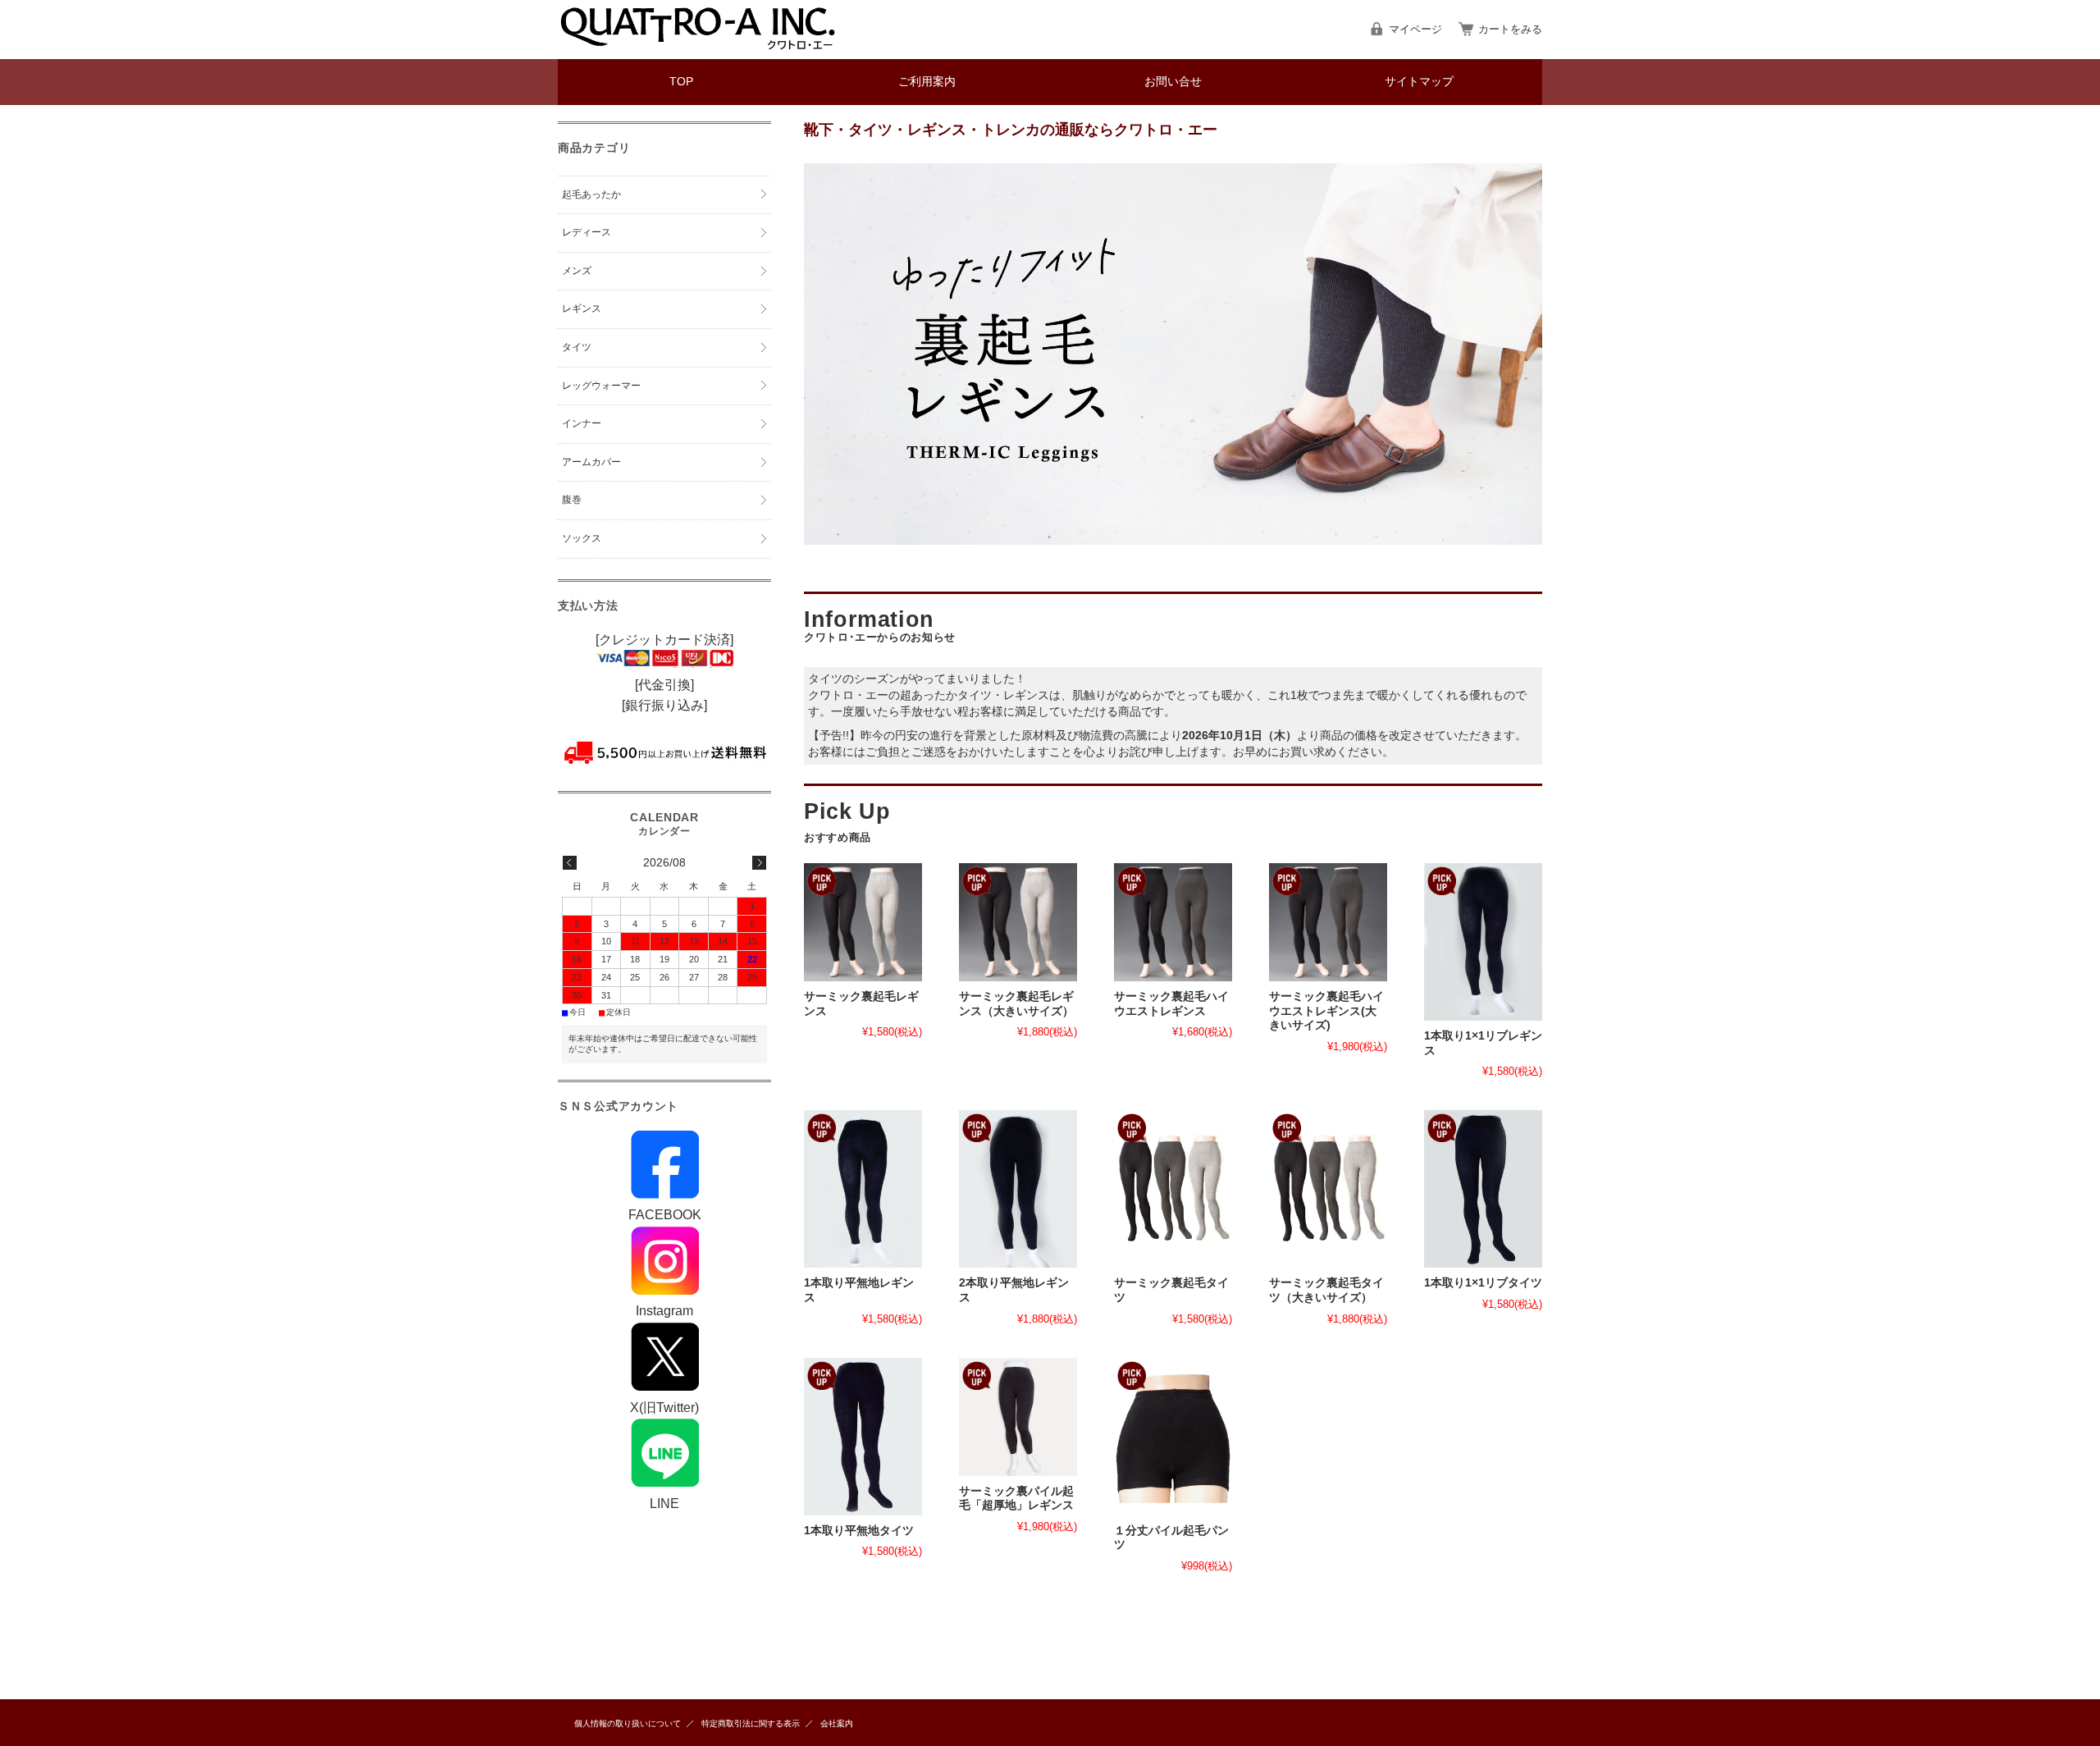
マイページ (1415, 29)
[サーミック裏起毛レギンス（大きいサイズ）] (1018, 922)
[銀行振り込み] (664, 705)
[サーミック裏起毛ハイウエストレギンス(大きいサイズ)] (1328, 922)
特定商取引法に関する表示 (751, 1723)
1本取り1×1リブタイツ (1483, 1283)
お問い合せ (1173, 82)
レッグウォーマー (601, 386)
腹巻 (572, 500)
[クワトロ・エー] (697, 46)
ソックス (582, 538)
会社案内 (837, 1723)
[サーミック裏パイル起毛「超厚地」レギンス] (1018, 1417)
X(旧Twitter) (664, 1408)
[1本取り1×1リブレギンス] (1483, 942)
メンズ (577, 271)
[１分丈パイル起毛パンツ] (1173, 1437)
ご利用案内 (927, 82)
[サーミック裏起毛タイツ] (1173, 1189)
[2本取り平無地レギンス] (1018, 1189)
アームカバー (591, 462)
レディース (587, 232)
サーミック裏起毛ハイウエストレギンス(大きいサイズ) (1326, 1011)
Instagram (664, 1311)
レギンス (582, 309)
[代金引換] (664, 685)
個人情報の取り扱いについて (628, 1723)
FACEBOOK (665, 1215)
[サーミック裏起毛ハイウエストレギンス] (1173, 922)
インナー (582, 423)
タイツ (577, 347)
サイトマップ (1419, 82)
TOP (681, 82)
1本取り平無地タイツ (859, 1531)
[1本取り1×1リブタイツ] (1483, 1189)
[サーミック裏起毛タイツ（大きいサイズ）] (1328, 1189)
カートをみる (1510, 29)
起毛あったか (591, 194)
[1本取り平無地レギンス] (863, 1189)
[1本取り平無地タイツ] (863, 1437)
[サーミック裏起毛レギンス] (863, 922)
